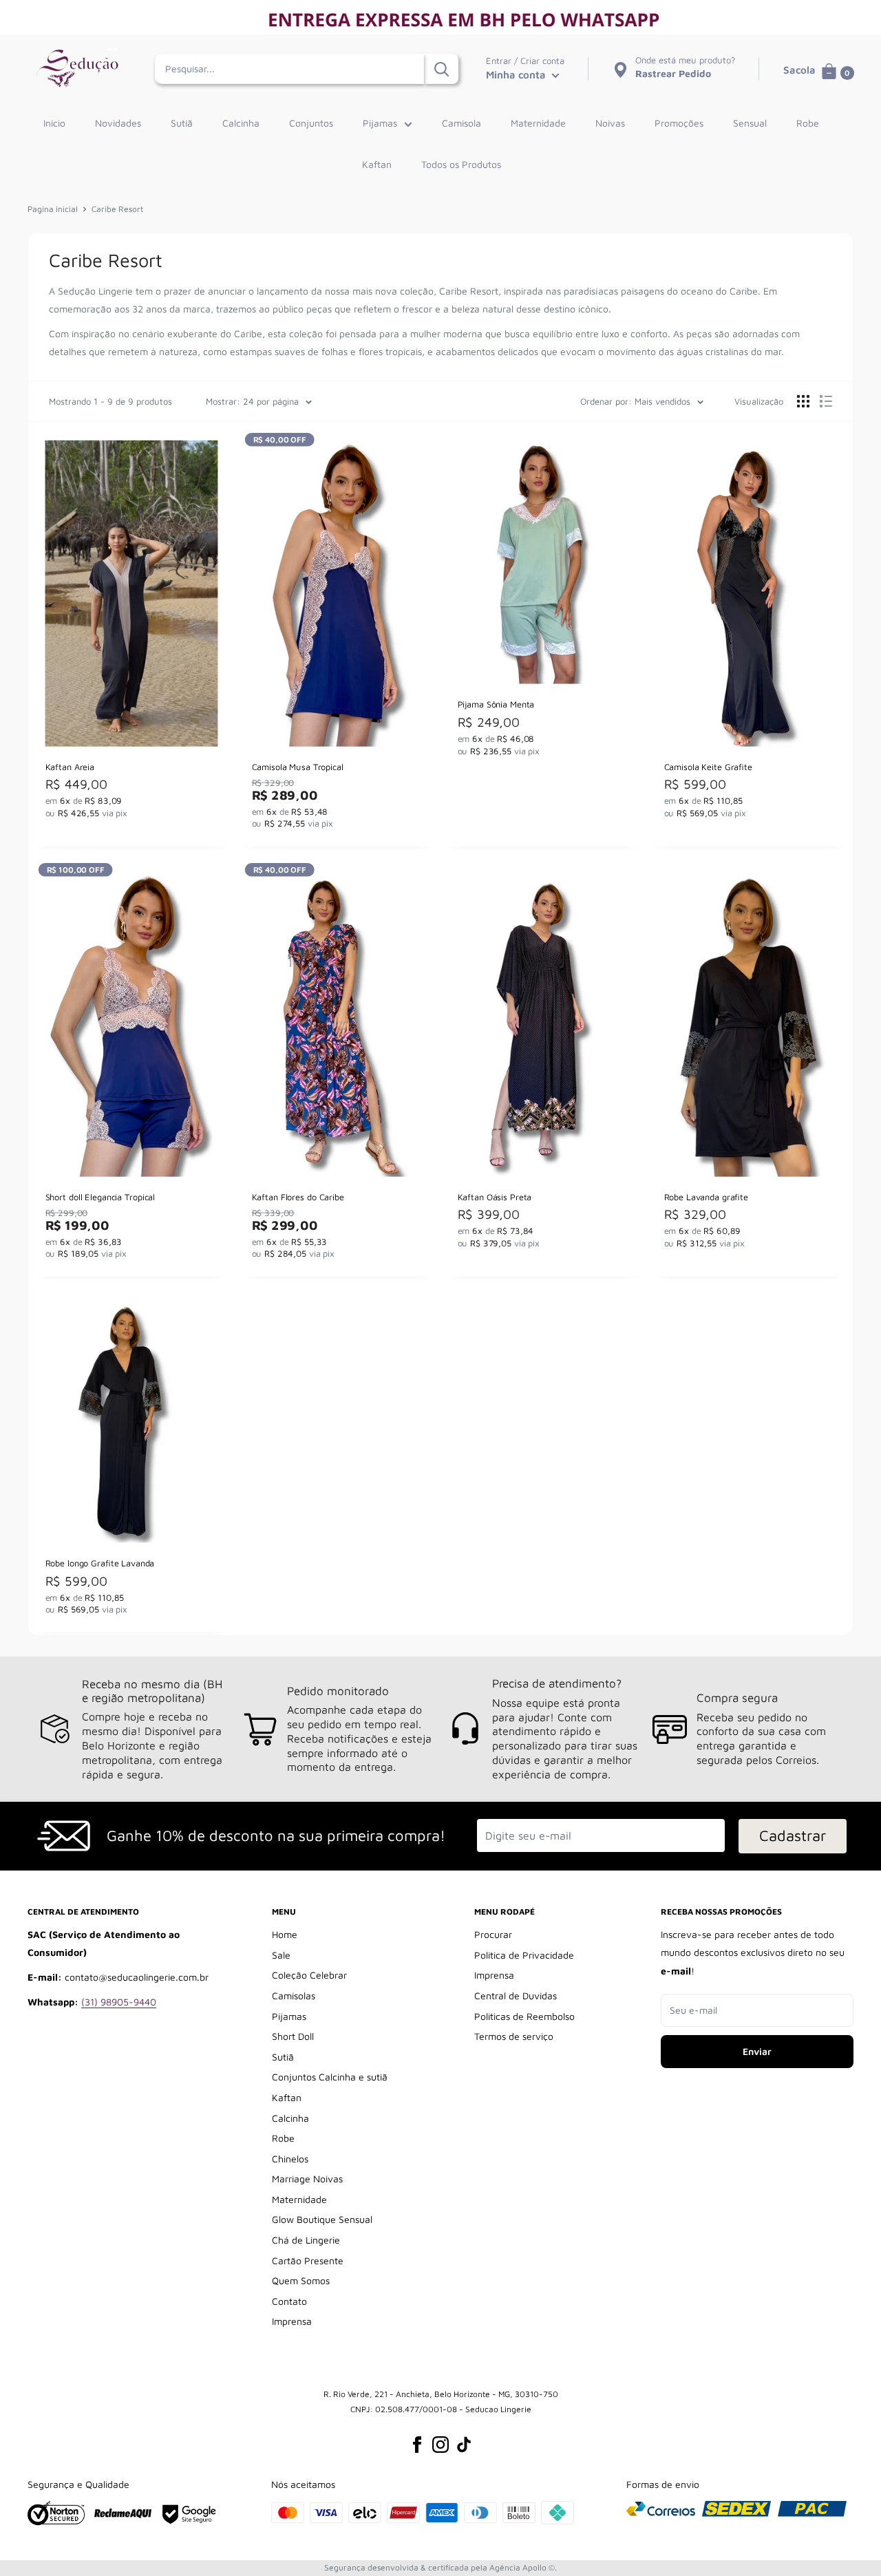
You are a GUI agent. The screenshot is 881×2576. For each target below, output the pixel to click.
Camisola (461, 123)
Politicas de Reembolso (524, 2016)
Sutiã (182, 123)
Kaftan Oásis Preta (495, 1197)
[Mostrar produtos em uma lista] (826, 401)
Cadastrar (793, 1835)
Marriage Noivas (307, 2179)
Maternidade (538, 123)
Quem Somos (301, 2280)
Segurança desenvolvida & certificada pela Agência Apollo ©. (440, 2567)
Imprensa (292, 2321)
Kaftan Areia (70, 767)
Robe (808, 123)
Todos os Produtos (461, 164)
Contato (289, 2301)
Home (285, 1934)
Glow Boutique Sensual (322, 2219)
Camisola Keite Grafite (708, 767)
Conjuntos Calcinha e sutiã (330, 2077)
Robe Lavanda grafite (705, 1197)
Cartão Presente (308, 2260)
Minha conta (517, 75)
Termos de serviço (514, 2036)
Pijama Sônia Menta (496, 705)
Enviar (757, 2051)
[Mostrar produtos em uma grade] (803, 401)
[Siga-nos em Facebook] (417, 2445)
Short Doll (293, 2036)
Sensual (750, 123)
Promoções (679, 123)
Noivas (610, 123)
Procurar (493, 1934)
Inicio (54, 123)
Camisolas (294, 1995)
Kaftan (377, 164)
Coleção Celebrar (309, 1975)
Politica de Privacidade (524, 1955)
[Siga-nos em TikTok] (464, 2445)
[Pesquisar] (441, 69)
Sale (281, 1955)
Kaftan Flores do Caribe (297, 1197)
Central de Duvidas (516, 1995)
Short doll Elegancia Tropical (100, 1197)
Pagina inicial (53, 209)
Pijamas (380, 123)
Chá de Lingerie (306, 2240)
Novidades (118, 123)
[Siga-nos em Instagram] (440, 2445)
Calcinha (241, 123)
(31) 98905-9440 (119, 2002)
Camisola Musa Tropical (297, 767)
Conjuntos (311, 123)
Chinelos (290, 2159)
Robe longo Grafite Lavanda (100, 1563)
